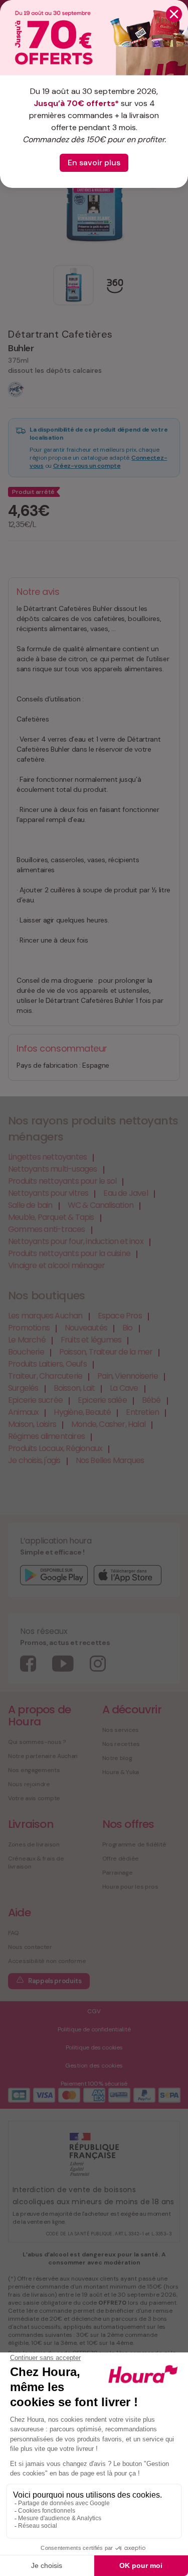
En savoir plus (94, 163)
